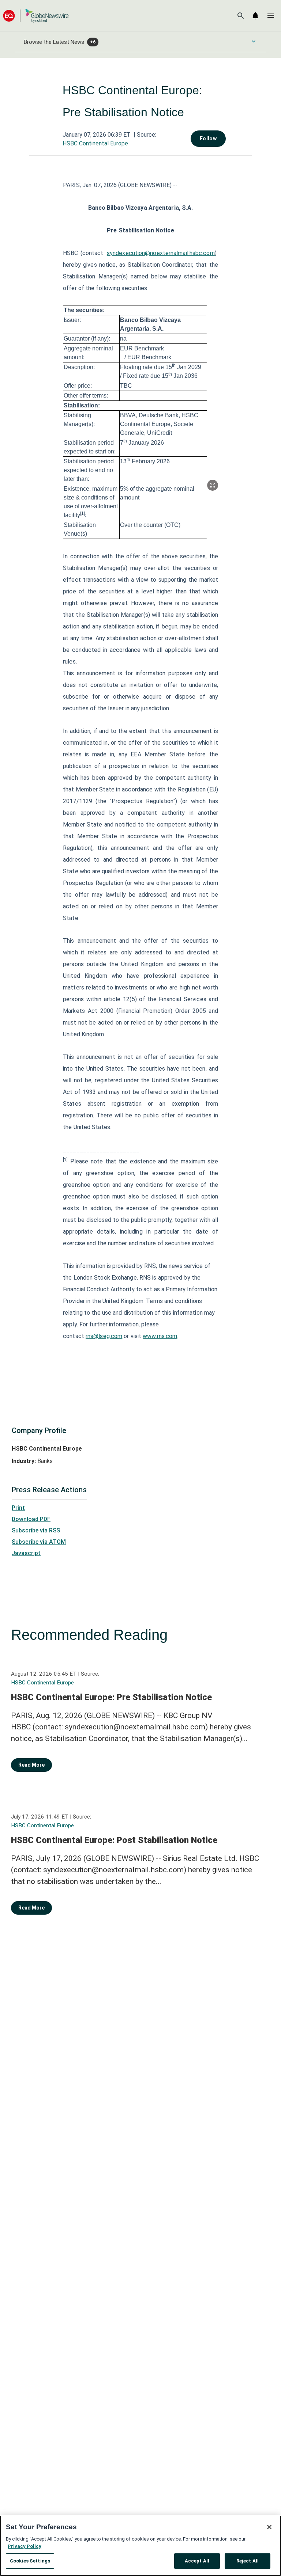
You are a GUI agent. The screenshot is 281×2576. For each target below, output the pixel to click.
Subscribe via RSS (36, 1530)
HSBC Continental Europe (95, 143)
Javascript (26, 1553)
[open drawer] (271, 16)
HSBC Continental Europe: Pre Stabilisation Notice (111, 1697)
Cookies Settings (30, 2561)
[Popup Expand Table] (213, 485)
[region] (140, 2546)
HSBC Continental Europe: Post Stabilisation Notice (114, 1840)
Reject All (248, 2561)
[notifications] (255, 16)
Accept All (197, 2561)
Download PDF (31, 1519)
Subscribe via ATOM (39, 1542)
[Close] (269, 2527)
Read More (31, 1765)
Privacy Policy (25, 2546)
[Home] (36, 16)
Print (18, 1508)
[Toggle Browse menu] (254, 41)
